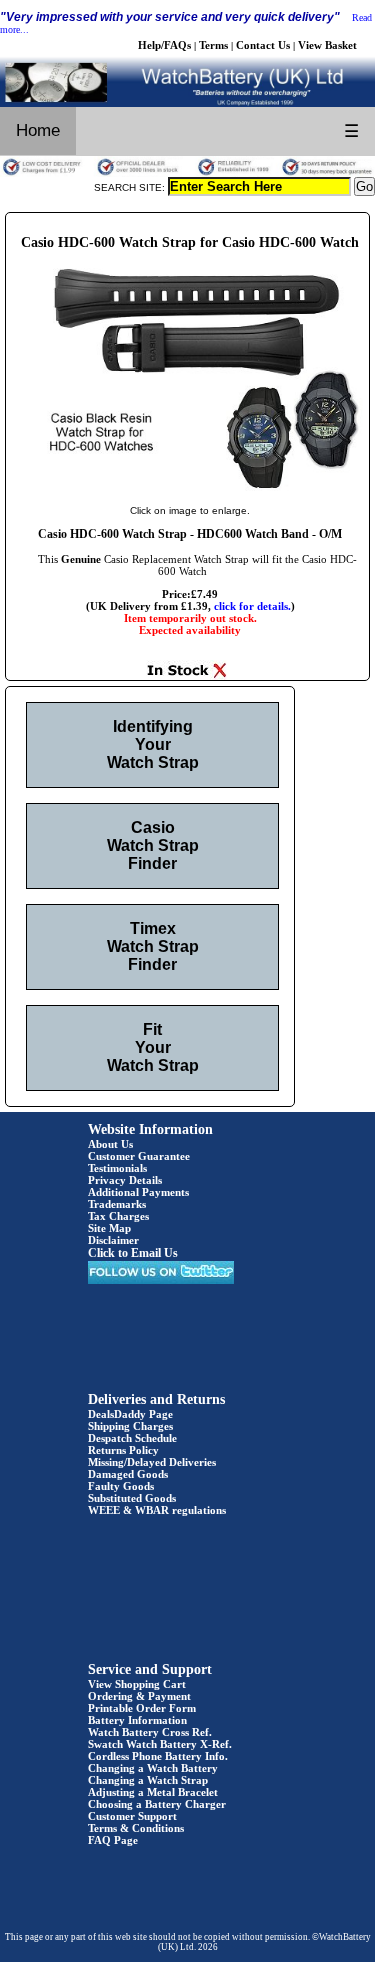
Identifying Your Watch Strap (153, 744)
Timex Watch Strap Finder (153, 946)
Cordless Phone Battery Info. (158, 1756)
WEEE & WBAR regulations (157, 1510)
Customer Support (132, 1816)
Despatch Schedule (132, 1438)
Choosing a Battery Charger (157, 1804)
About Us (110, 1144)
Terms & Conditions (136, 1828)
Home (38, 130)
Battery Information (137, 1720)
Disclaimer (113, 1240)
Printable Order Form (142, 1708)
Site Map (109, 1228)
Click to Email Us (133, 1253)
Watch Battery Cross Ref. (150, 1732)
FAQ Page (113, 1840)
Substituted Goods (132, 1498)
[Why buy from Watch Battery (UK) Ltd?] (187, 173)
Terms (213, 45)
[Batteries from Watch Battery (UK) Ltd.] (187, 103)
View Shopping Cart (137, 1684)
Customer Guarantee (139, 1156)
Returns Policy (123, 1450)
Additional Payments (138, 1192)
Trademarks (117, 1204)
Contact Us (263, 45)
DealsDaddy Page (130, 1414)
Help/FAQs (164, 45)
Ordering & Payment (139, 1696)
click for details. (252, 606)
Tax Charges (118, 1216)
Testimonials (117, 1168)
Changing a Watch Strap (148, 1780)
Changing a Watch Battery (153, 1768)
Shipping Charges (130, 1426)
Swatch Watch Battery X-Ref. (160, 1744)
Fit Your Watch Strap (153, 1047)
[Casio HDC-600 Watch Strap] (190, 490)
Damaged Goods (128, 1474)
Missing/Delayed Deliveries (152, 1462)
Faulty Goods (121, 1486)
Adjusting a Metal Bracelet (153, 1792)
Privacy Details (125, 1180)
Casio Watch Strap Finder (153, 845)
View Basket (327, 45)
